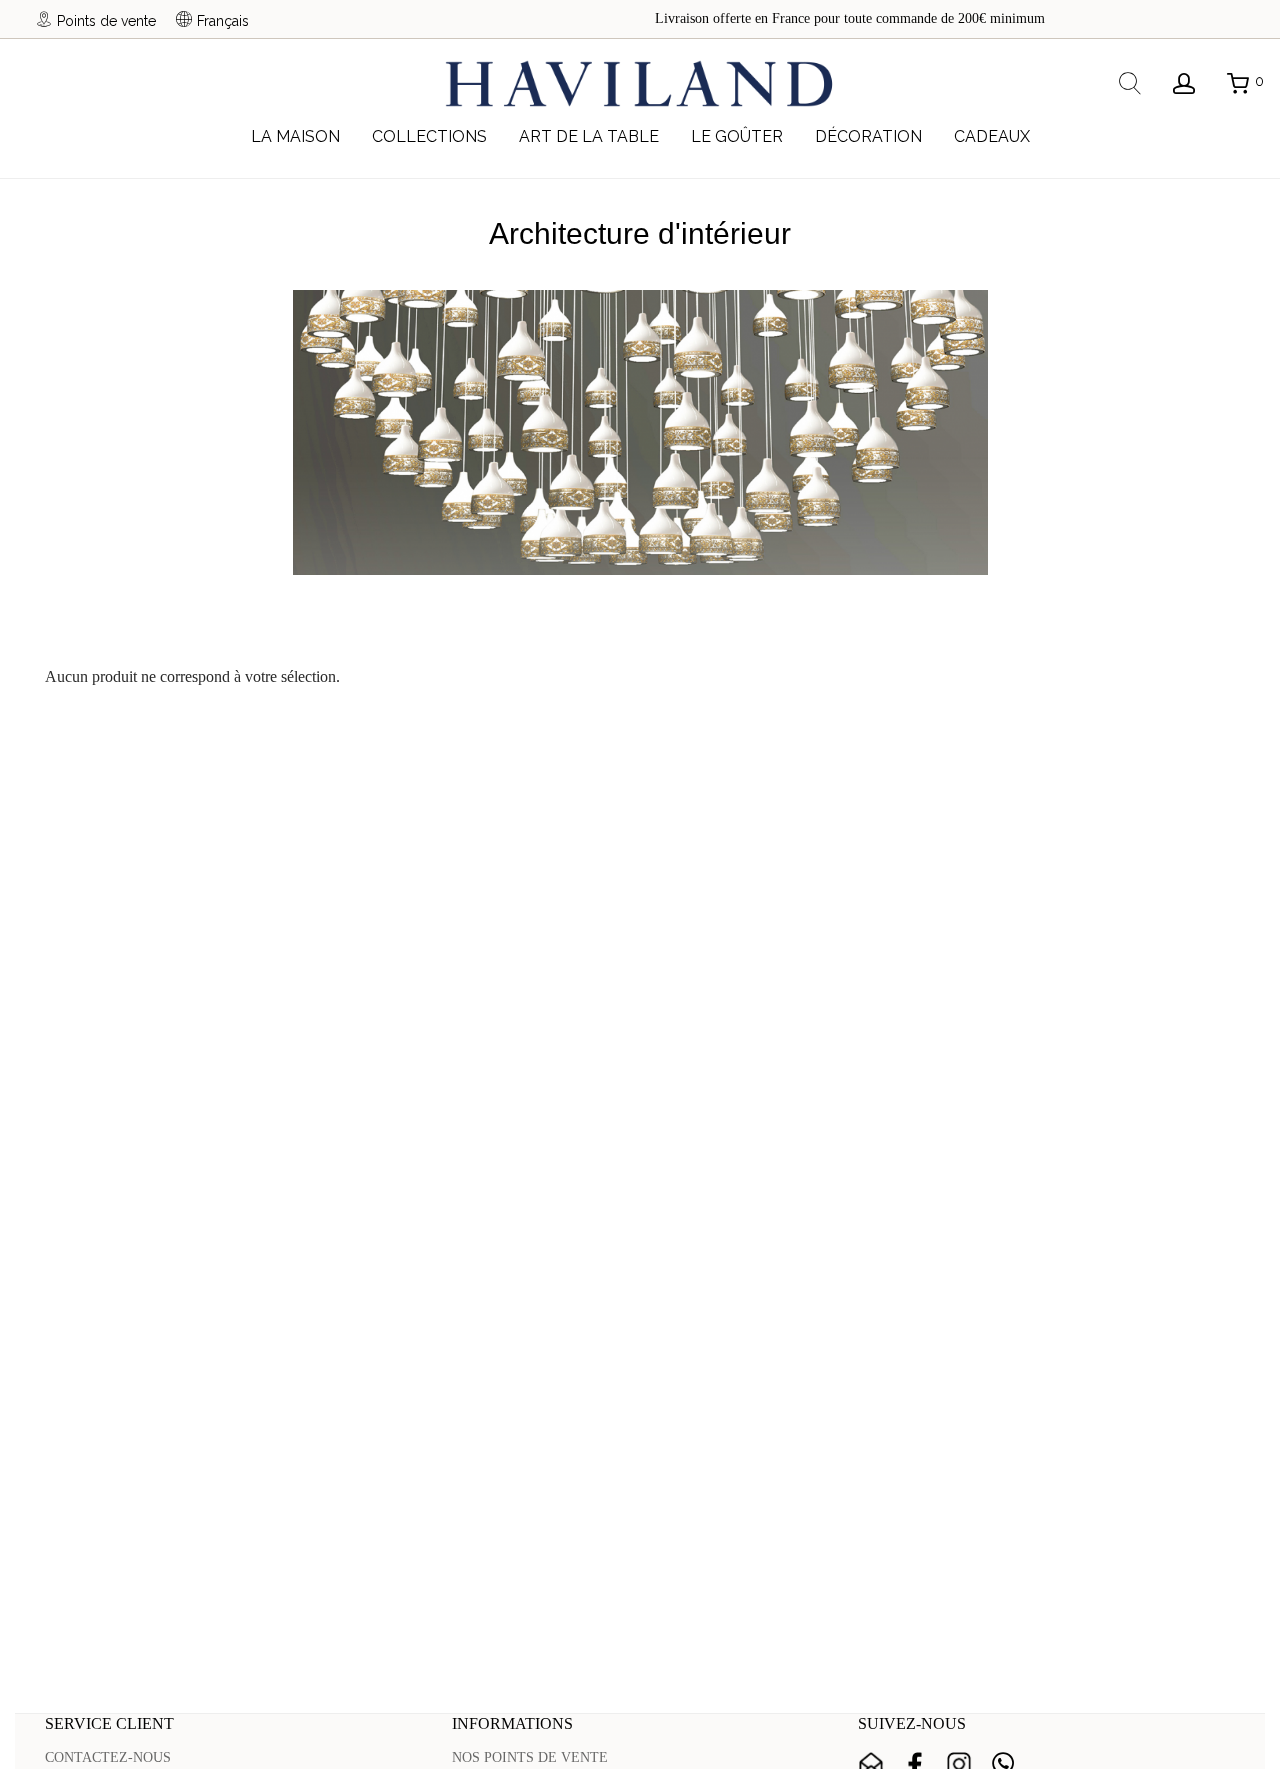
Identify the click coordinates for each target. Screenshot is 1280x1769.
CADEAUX (992, 136)
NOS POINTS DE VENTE (530, 1757)
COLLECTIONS (429, 136)
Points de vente (106, 20)
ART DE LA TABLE (589, 136)
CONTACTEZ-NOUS (108, 1757)
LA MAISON (295, 136)
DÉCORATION (868, 136)
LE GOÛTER (737, 136)
